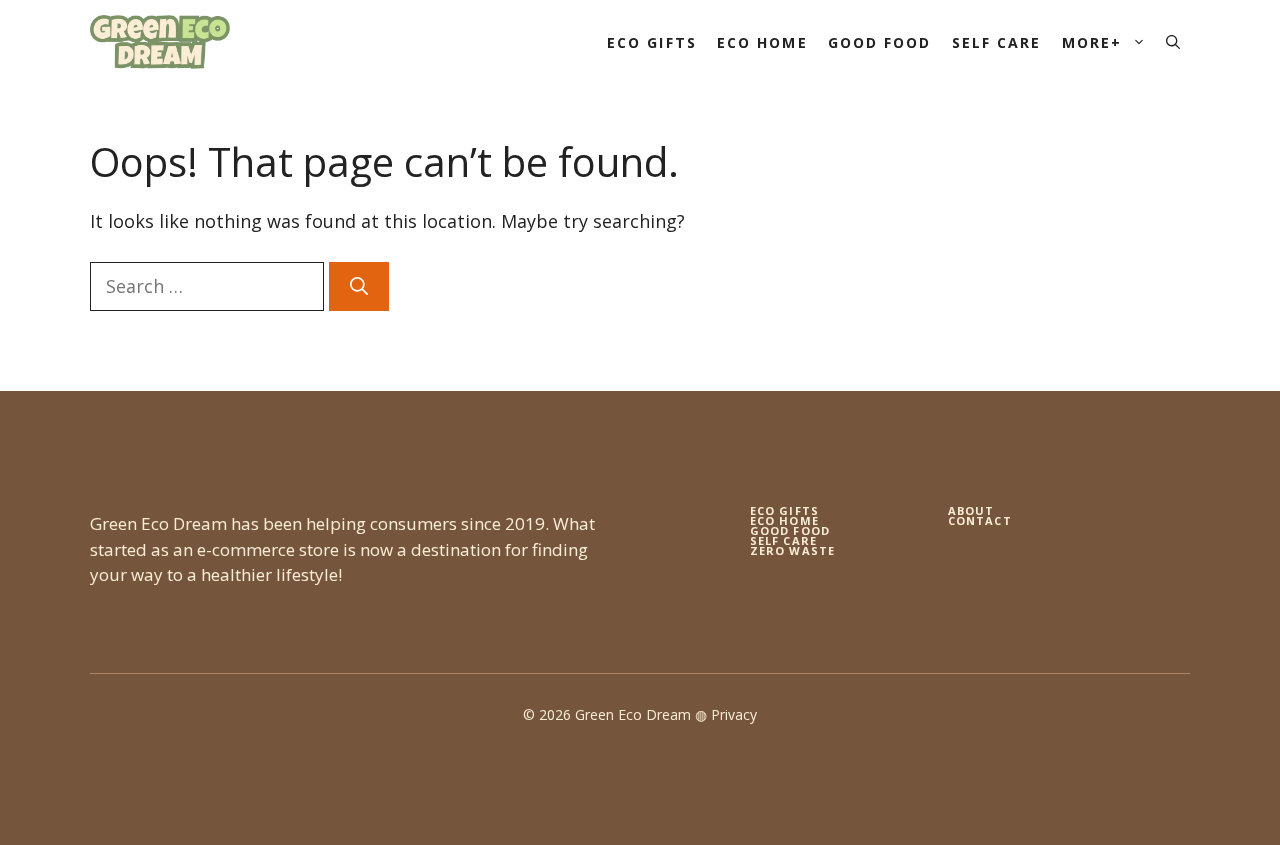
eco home (784, 520)
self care (783, 540)
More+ (1092, 42)
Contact (980, 520)
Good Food (880, 42)
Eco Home (762, 42)
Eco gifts (784, 510)
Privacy (734, 714)
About (971, 510)
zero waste (792, 550)
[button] (1173, 42)
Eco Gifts (652, 42)
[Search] (359, 286)
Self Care (997, 42)
